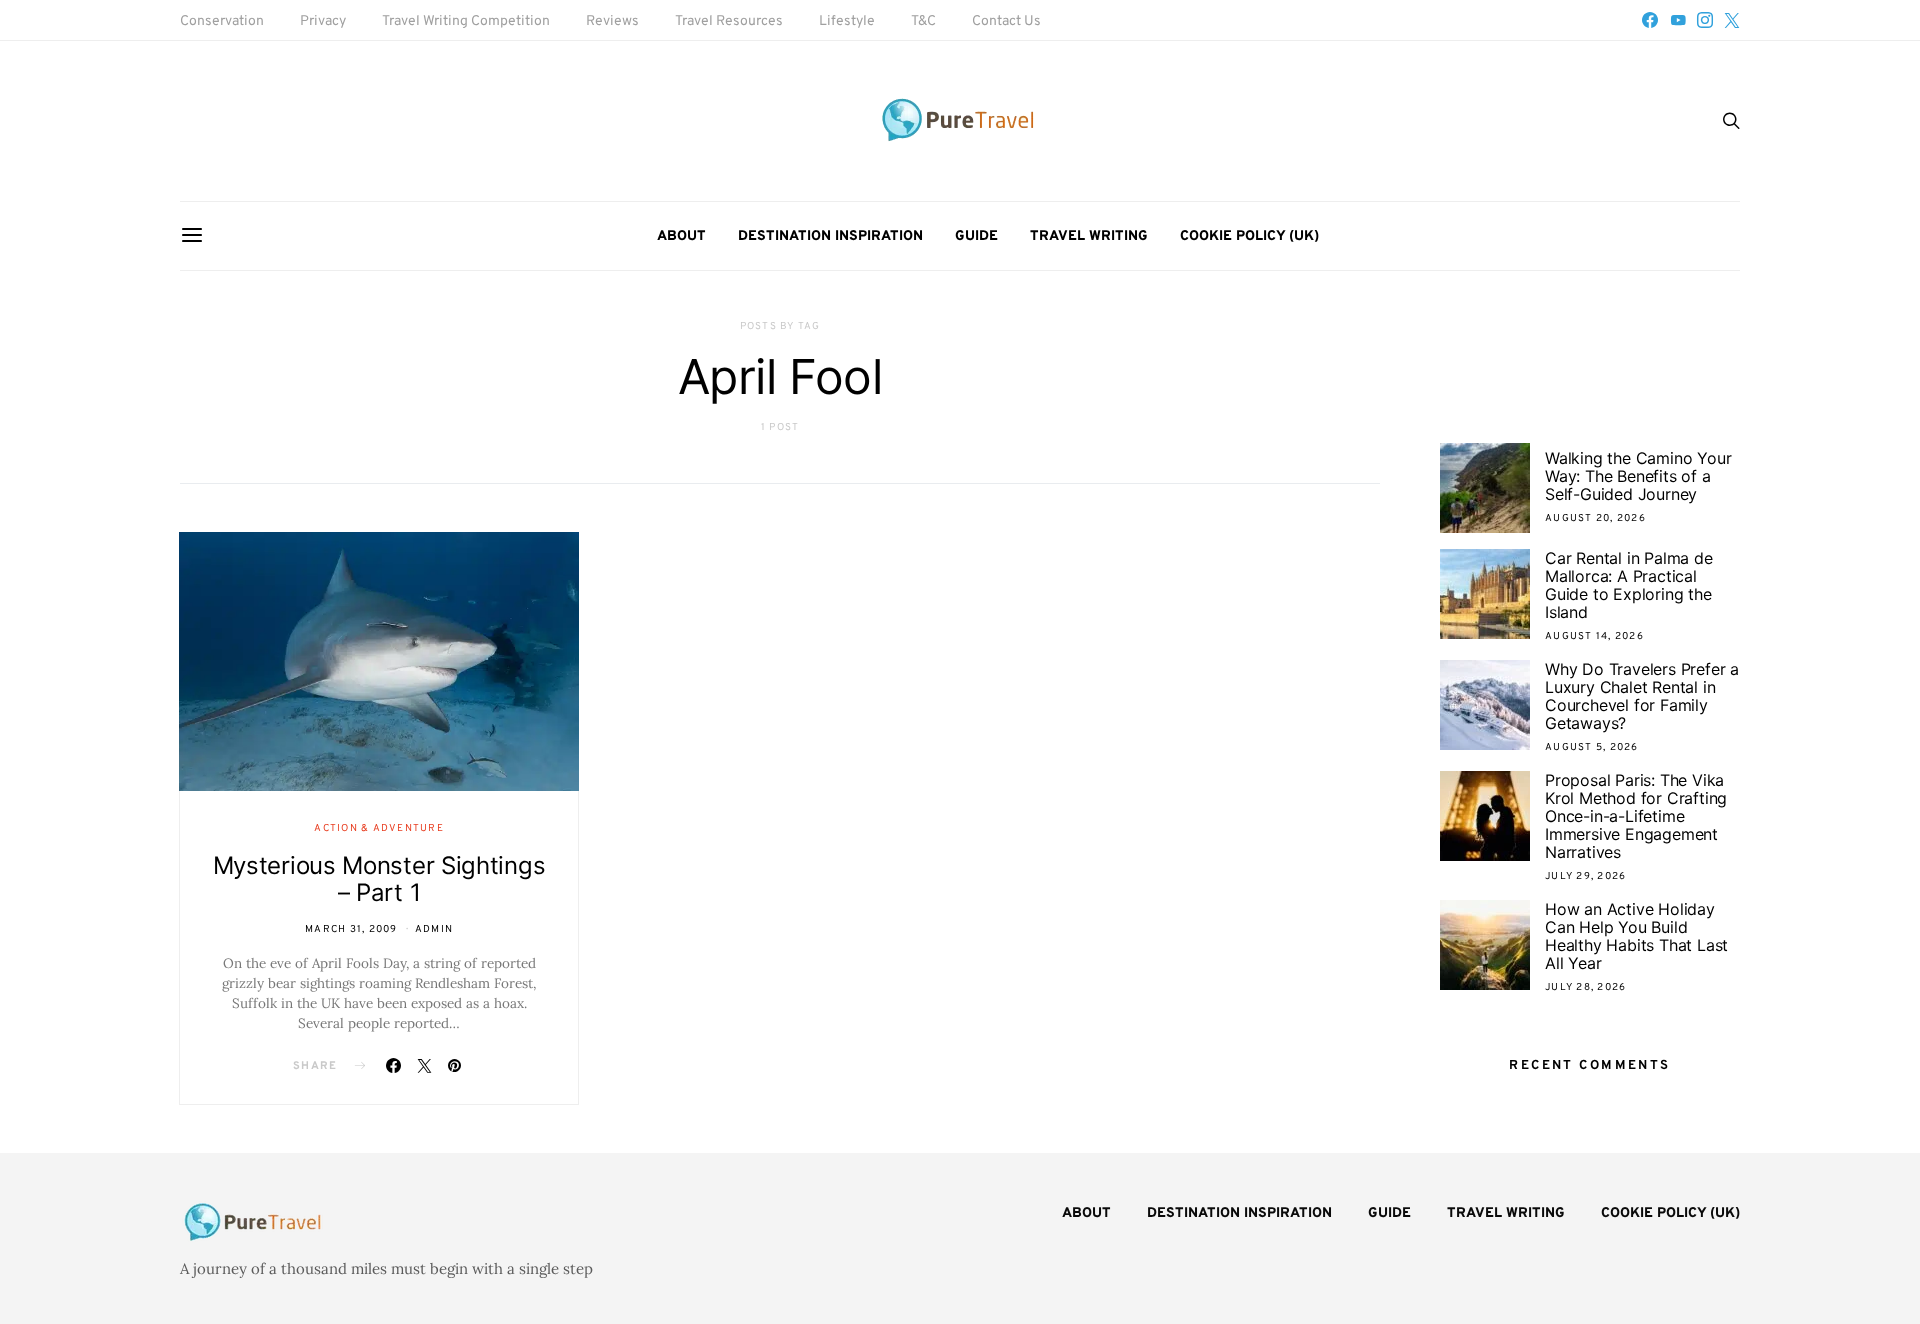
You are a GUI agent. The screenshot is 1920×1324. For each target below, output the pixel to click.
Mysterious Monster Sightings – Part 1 (379, 879)
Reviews (612, 21)
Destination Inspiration (830, 236)
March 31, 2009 (351, 929)
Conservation (222, 21)
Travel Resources (729, 21)
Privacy (323, 21)
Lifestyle (847, 21)
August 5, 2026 (1592, 747)
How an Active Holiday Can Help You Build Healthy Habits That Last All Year (1636, 936)
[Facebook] (1650, 20)
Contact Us (1006, 21)
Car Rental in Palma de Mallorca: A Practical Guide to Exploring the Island (1629, 585)
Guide (976, 236)
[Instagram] (1705, 20)
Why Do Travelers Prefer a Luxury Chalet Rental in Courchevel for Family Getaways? (1642, 696)
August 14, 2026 (1594, 636)
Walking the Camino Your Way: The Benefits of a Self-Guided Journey (1638, 476)
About (681, 236)
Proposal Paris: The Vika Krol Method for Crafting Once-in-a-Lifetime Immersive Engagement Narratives (1636, 816)
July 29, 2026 (1585, 876)
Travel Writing (1089, 236)
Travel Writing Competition (466, 21)
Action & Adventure (379, 828)
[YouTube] (1678, 20)
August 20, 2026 (1595, 518)
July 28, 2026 (1585, 987)
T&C (923, 21)
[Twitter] (1732, 20)
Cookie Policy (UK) (1249, 236)
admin (434, 929)
